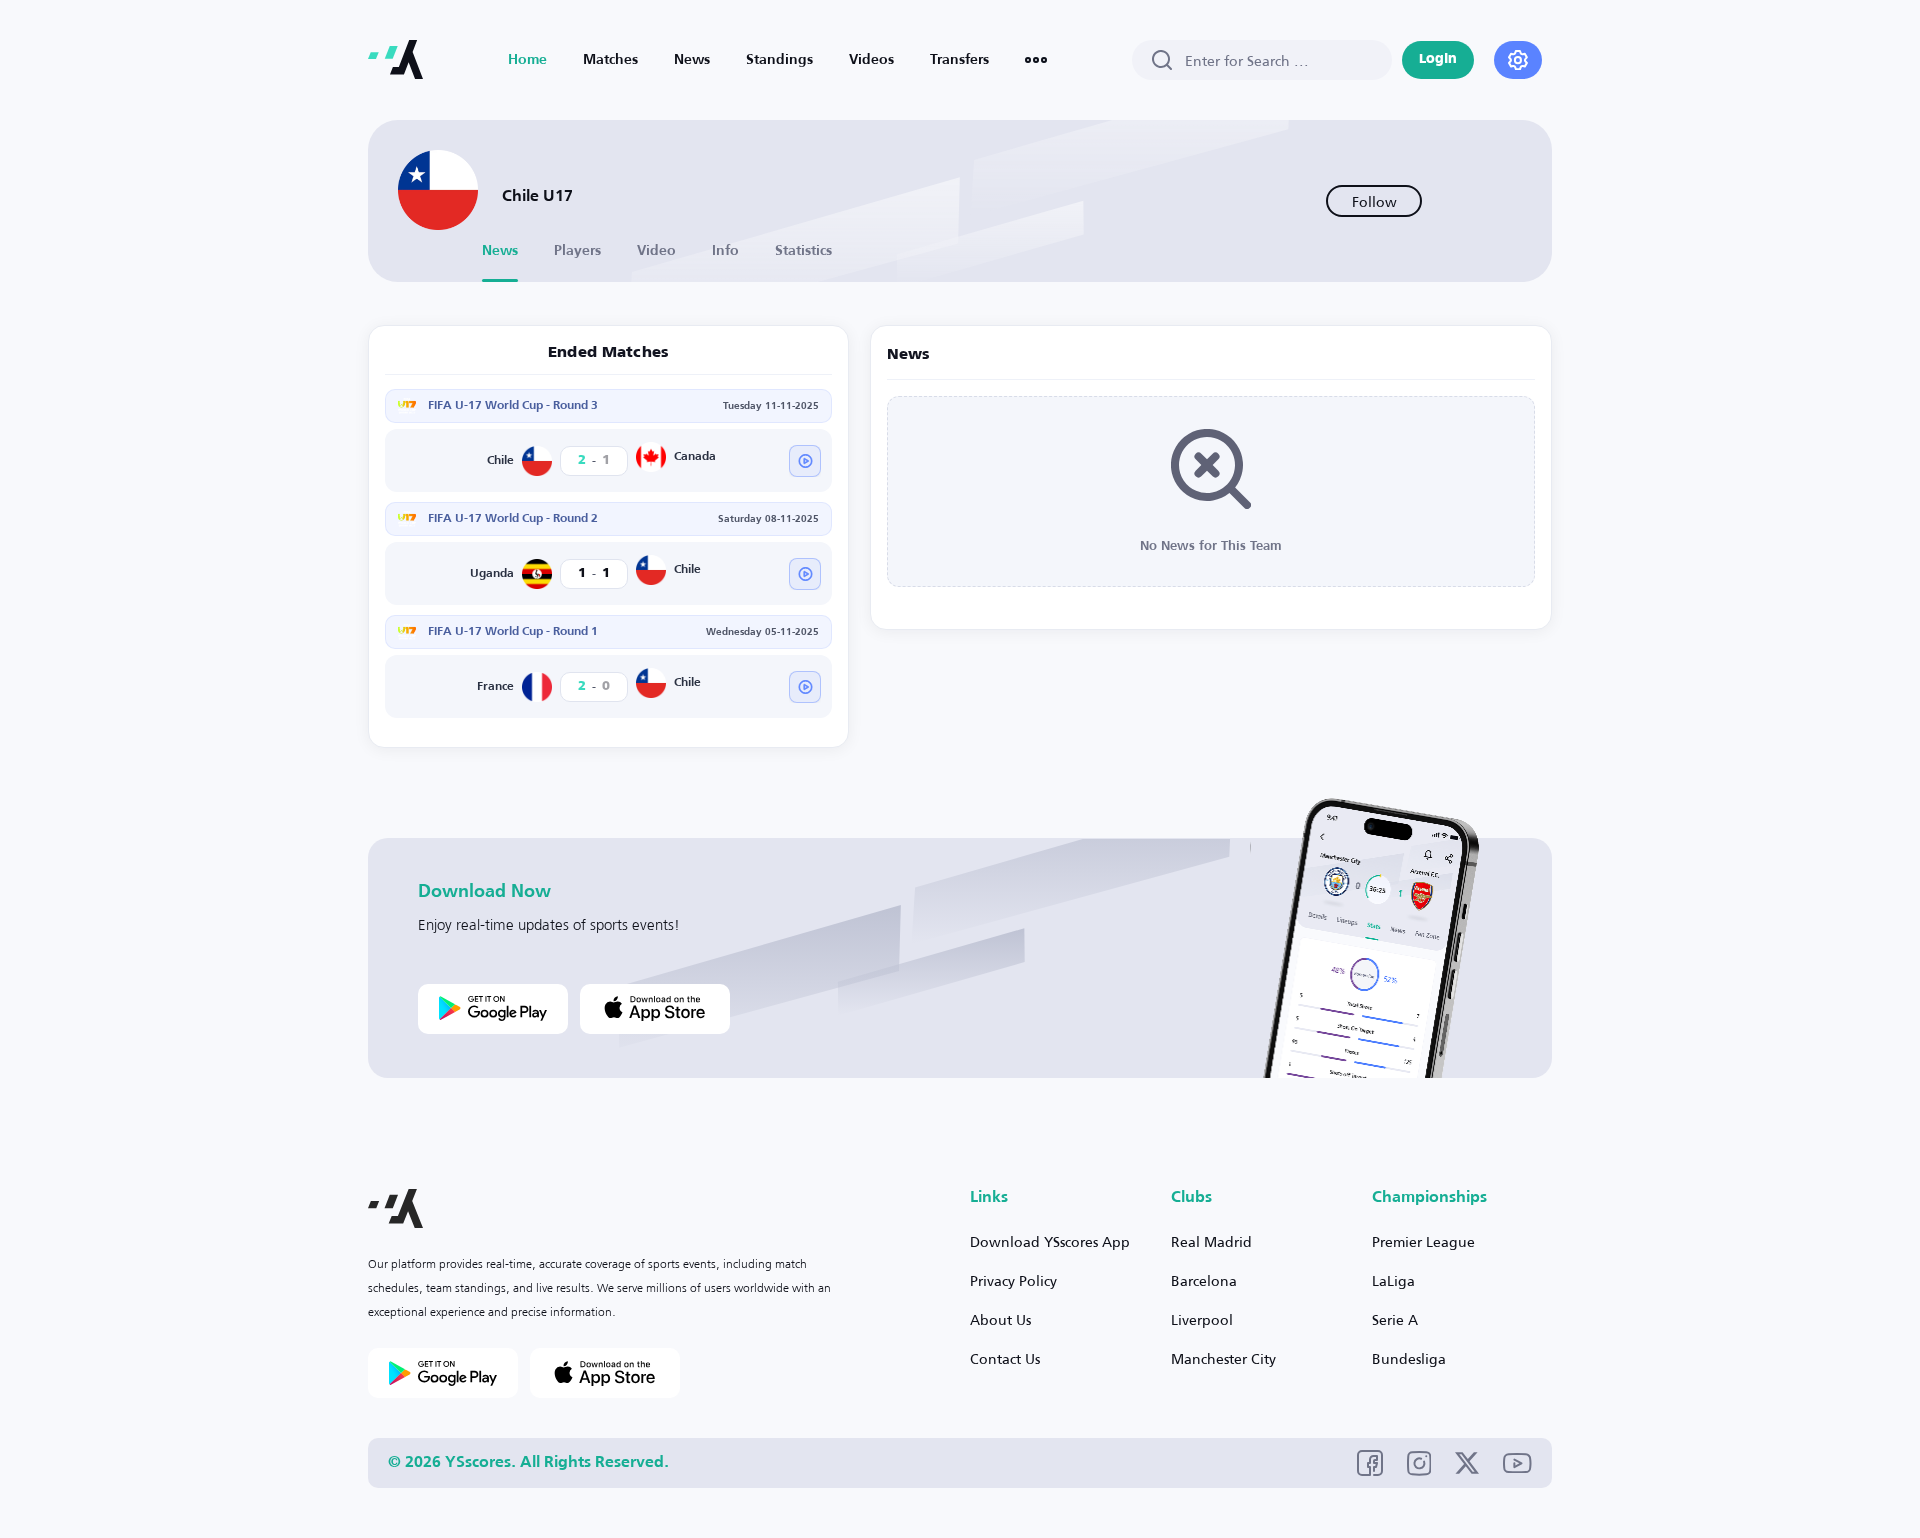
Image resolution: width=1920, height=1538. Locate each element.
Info (725, 251)
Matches (610, 60)
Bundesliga (1409, 1358)
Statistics (803, 251)
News (692, 60)
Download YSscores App (1050, 1241)
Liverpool (1202, 1319)
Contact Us (1005, 1358)
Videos (871, 60)
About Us (1000, 1319)
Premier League (1423, 1241)
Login (1438, 59)
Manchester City (1223, 1358)
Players (577, 251)
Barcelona (1204, 1280)
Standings (779, 60)
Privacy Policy (1013, 1280)
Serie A (1395, 1319)
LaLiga (1393, 1280)
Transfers (959, 60)
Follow (1374, 201)
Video (656, 251)
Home (527, 60)
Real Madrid (1211, 1241)
